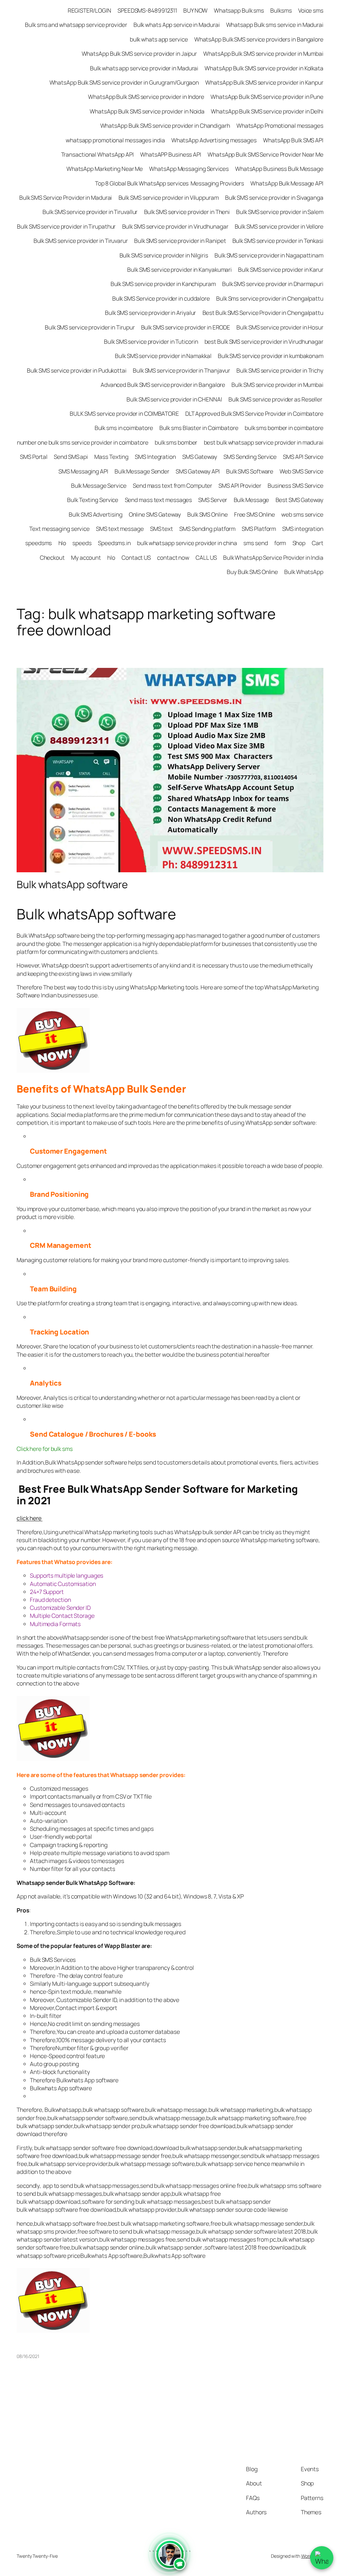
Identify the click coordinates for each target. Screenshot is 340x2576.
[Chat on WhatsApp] (322, 2558)
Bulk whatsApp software (72, 884)
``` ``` (170, 2559)
